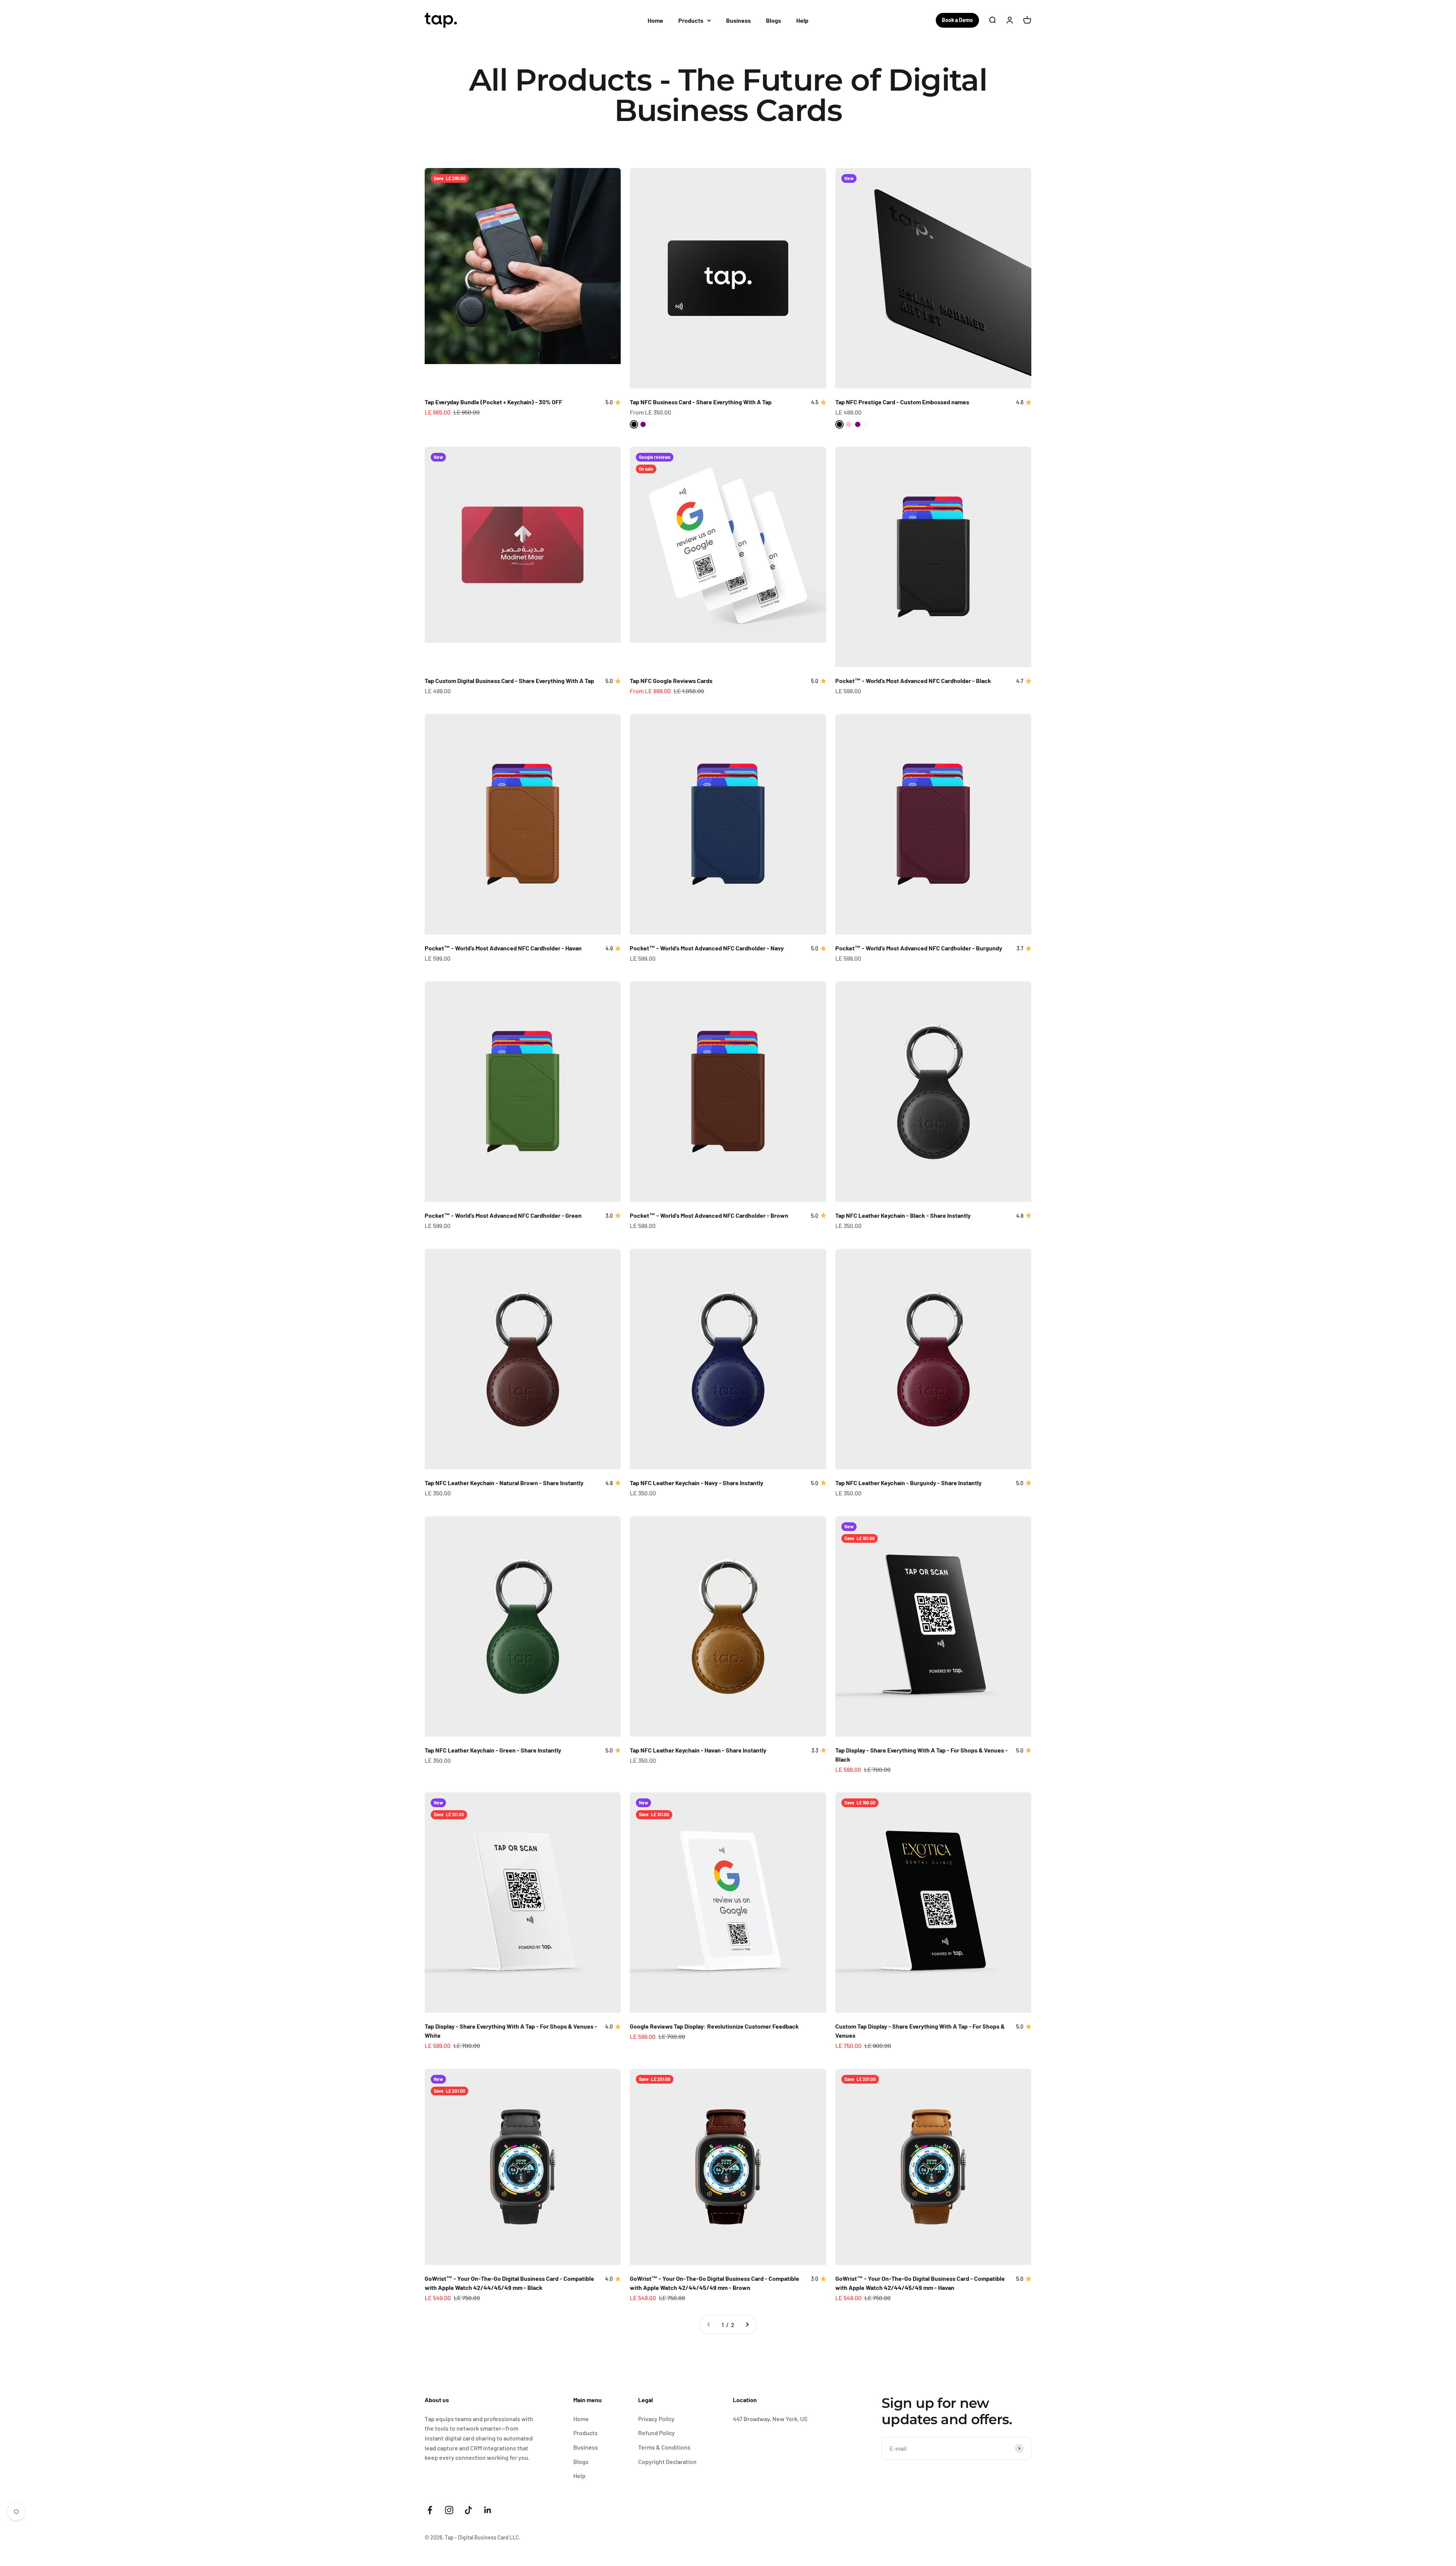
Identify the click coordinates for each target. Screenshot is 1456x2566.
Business (738, 20)
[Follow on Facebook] (430, 2510)
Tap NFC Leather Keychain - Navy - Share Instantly (697, 1483)
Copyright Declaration (667, 2462)
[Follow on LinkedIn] (488, 2510)
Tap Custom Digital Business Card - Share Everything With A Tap (509, 681)
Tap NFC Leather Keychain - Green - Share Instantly (493, 1750)
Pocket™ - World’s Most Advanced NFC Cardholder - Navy (707, 948)
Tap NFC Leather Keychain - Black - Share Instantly (903, 1215)
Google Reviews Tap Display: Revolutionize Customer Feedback (714, 2026)
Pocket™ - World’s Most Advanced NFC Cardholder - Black (913, 681)
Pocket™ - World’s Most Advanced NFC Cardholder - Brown (709, 1215)
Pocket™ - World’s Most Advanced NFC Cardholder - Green (503, 1215)
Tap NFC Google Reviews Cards (671, 681)
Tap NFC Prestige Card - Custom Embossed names (902, 402)
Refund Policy (657, 2433)
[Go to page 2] (747, 2325)
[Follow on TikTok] (468, 2510)
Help (802, 20)
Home (655, 20)
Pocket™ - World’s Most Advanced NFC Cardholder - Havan (503, 948)
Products (691, 20)
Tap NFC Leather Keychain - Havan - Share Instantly (698, 1750)
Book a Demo (957, 20)
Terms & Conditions (664, 2447)
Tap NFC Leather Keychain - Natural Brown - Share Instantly (504, 1483)
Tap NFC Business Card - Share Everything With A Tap (701, 402)
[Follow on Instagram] (449, 2510)
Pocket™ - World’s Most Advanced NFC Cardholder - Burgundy (919, 948)
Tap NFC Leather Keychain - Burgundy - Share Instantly (908, 1483)
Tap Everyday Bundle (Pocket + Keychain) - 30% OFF (493, 402)
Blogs (773, 20)
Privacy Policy (656, 2419)
